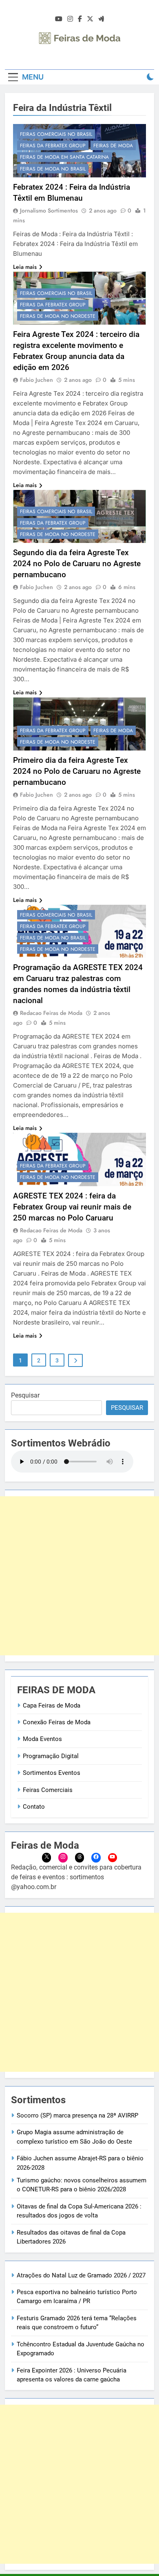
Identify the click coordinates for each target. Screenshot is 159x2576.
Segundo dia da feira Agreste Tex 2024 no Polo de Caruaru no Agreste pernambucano (77, 564)
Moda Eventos (42, 1739)
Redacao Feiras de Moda (51, 1013)
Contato (34, 1807)
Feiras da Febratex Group (53, 146)
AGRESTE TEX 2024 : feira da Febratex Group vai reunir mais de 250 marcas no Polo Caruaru (72, 1207)
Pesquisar (25, 1395)
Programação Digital (51, 1756)
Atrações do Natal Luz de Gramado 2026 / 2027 (81, 2275)
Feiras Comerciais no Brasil (56, 134)
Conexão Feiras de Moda (57, 1722)
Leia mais (25, 267)
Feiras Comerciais (48, 1790)
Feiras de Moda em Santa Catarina (64, 157)
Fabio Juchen (36, 380)
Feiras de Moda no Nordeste (58, 316)
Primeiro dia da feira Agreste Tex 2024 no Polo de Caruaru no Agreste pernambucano (77, 771)
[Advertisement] (79, 1576)
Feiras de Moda (113, 146)
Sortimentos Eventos (52, 1773)
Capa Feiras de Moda (52, 1706)
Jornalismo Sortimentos (49, 210)
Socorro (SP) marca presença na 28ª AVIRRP (77, 2115)
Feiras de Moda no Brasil (53, 169)
